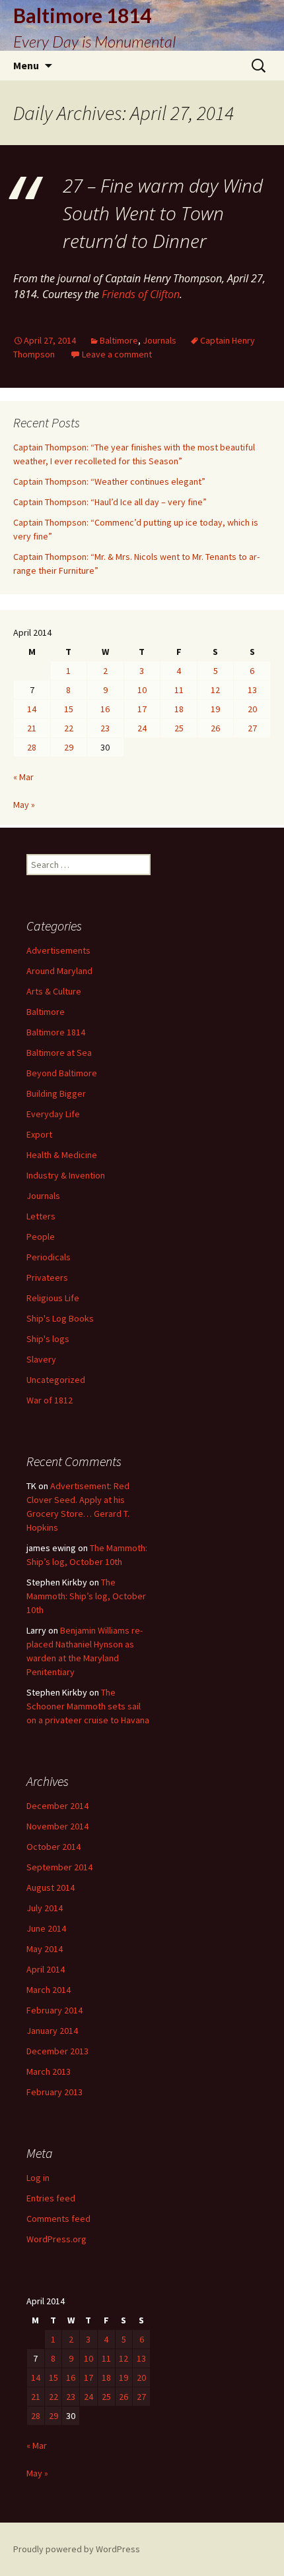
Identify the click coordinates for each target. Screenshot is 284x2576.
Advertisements (58, 950)
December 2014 (57, 1806)
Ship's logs (48, 1339)
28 (32, 747)
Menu (26, 65)
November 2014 (57, 1826)
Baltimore (119, 340)
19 (215, 709)
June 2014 (46, 1928)
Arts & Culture (54, 991)
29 (69, 747)
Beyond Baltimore (62, 1073)
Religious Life (53, 1298)
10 (142, 690)
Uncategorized (56, 1380)
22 (69, 728)
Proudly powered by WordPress (77, 2549)
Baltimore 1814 (56, 1032)
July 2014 (45, 1908)
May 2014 (45, 1949)
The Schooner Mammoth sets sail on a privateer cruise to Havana (88, 1706)
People (41, 1237)
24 (142, 728)
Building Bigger (56, 1093)
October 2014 (53, 1847)
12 (215, 690)
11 (179, 690)
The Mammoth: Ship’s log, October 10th (86, 1596)
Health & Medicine (62, 1155)
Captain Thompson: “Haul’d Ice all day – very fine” (110, 502)
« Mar (23, 777)
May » (24, 805)
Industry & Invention (66, 1175)
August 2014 (51, 1887)
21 (32, 728)
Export (39, 1134)
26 (215, 728)
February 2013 (54, 2092)
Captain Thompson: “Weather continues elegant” (109, 481)
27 (252, 728)
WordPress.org (56, 2239)
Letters (41, 1216)
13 (252, 690)
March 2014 (49, 1990)
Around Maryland (59, 971)
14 (32, 709)
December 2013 (57, 2051)
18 (179, 709)
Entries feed (51, 2198)
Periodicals (49, 1257)
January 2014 (52, 2031)
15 (69, 709)
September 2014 (59, 1867)
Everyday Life (53, 1114)
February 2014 (54, 2010)
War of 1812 (50, 1400)
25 (179, 728)
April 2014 (46, 1969)
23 (105, 728)
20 (252, 709)
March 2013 (49, 2071)
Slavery (41, 1359)
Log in (38, 2178)
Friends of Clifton (141, 294)
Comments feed (58, 2219)
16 (105, 709)
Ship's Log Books (60, 1318)
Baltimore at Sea (59, 1053)
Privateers (47, 1277)
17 (142, 709)
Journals (160, 340)
